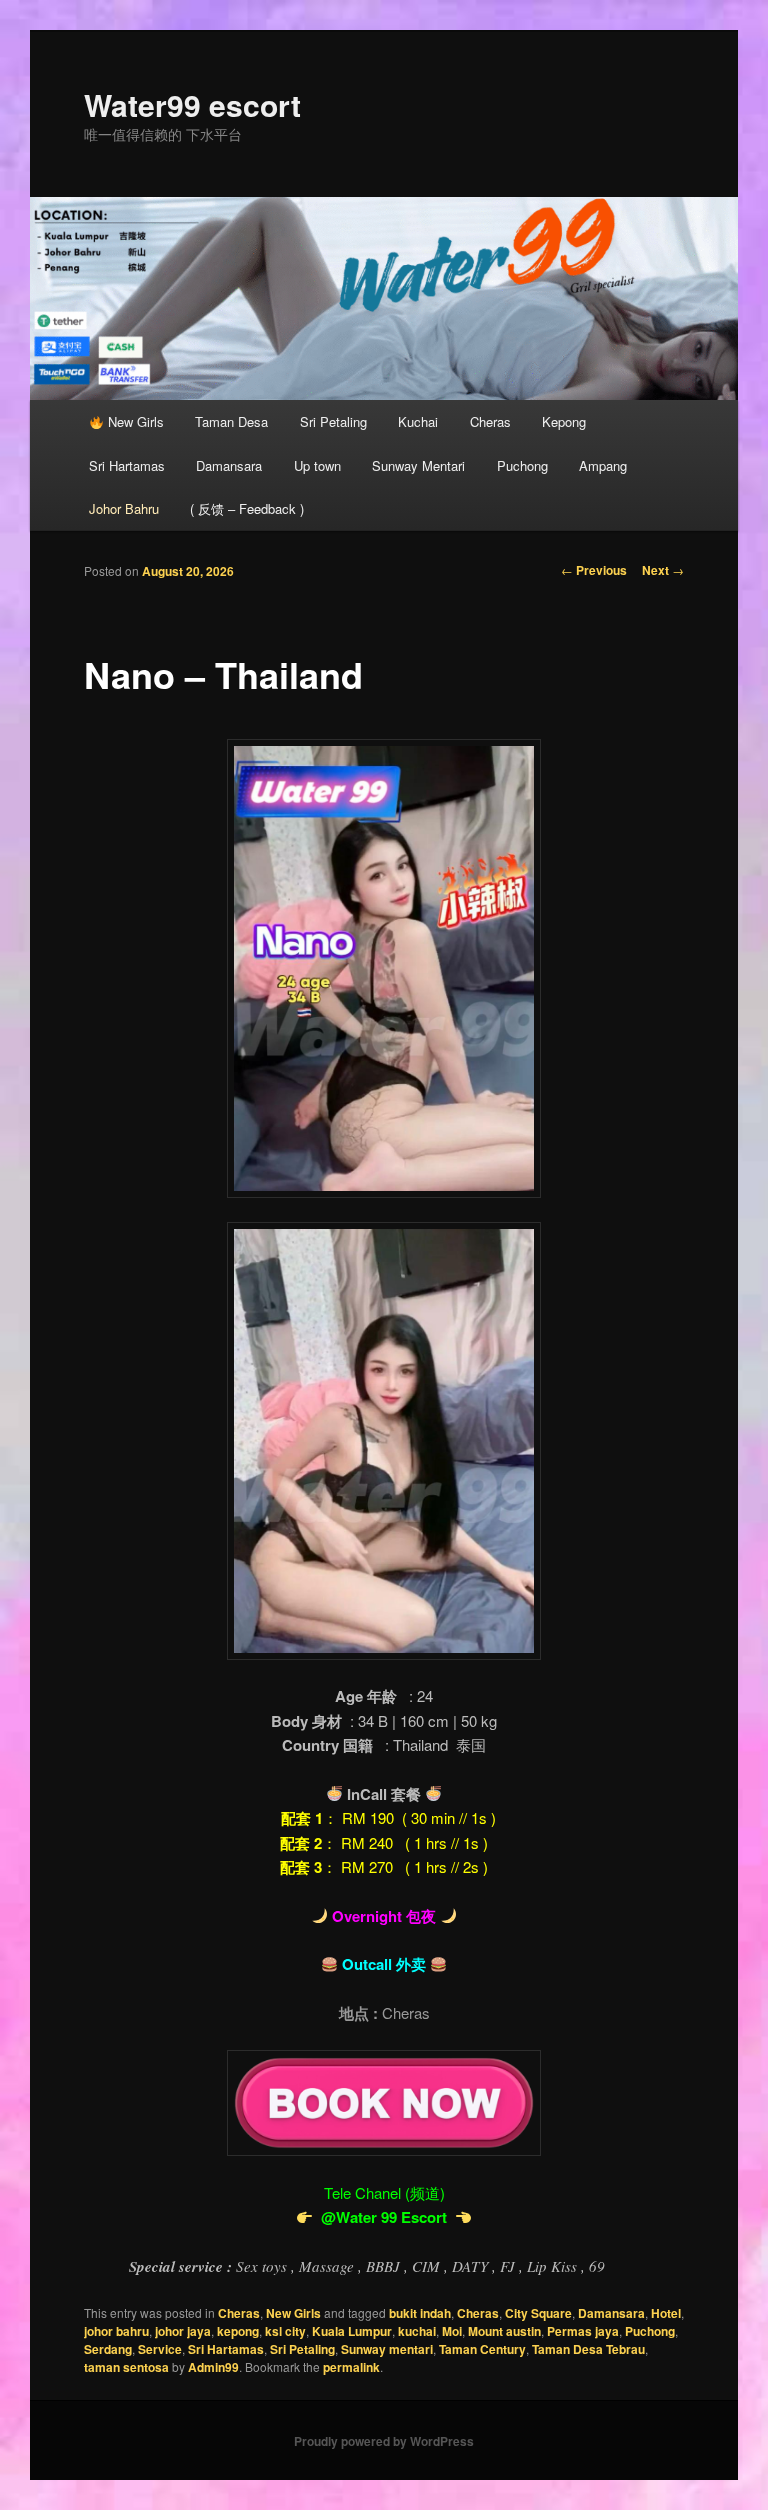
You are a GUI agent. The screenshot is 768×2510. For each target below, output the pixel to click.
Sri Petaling (333, 421)
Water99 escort (192, 104)
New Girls (134, 421)
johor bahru (116, 2331)
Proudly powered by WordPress (384, 2441)
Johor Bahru (124, 508)
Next (663, 570)
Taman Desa (231, 421)
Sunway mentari (387, 2349)
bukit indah (420, 2313)
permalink (351, 2367)
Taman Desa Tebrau (588, 2349)
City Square (538, 2313)
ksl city (285, 2331)
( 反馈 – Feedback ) (247, 508)
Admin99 (213, 2367)
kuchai (417, 2331)
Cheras (490, 421)
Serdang (108, 2349)
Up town (317, 465)
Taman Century (482, 2349)
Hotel (666, 2313)
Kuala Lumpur (352, 2331)
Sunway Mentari (418, 465)
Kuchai (418, 421)
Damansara (229, 465)
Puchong (522, 465)
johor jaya (183, 2331)
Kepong (564, 421)
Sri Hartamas (127, 465)
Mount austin (504, 2331)
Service (160, 2349)
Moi (452, 2331)
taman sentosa (126, 2367)
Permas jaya (583, 2331)
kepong (238, 2331)
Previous (594, 570)
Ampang (603, 465)
